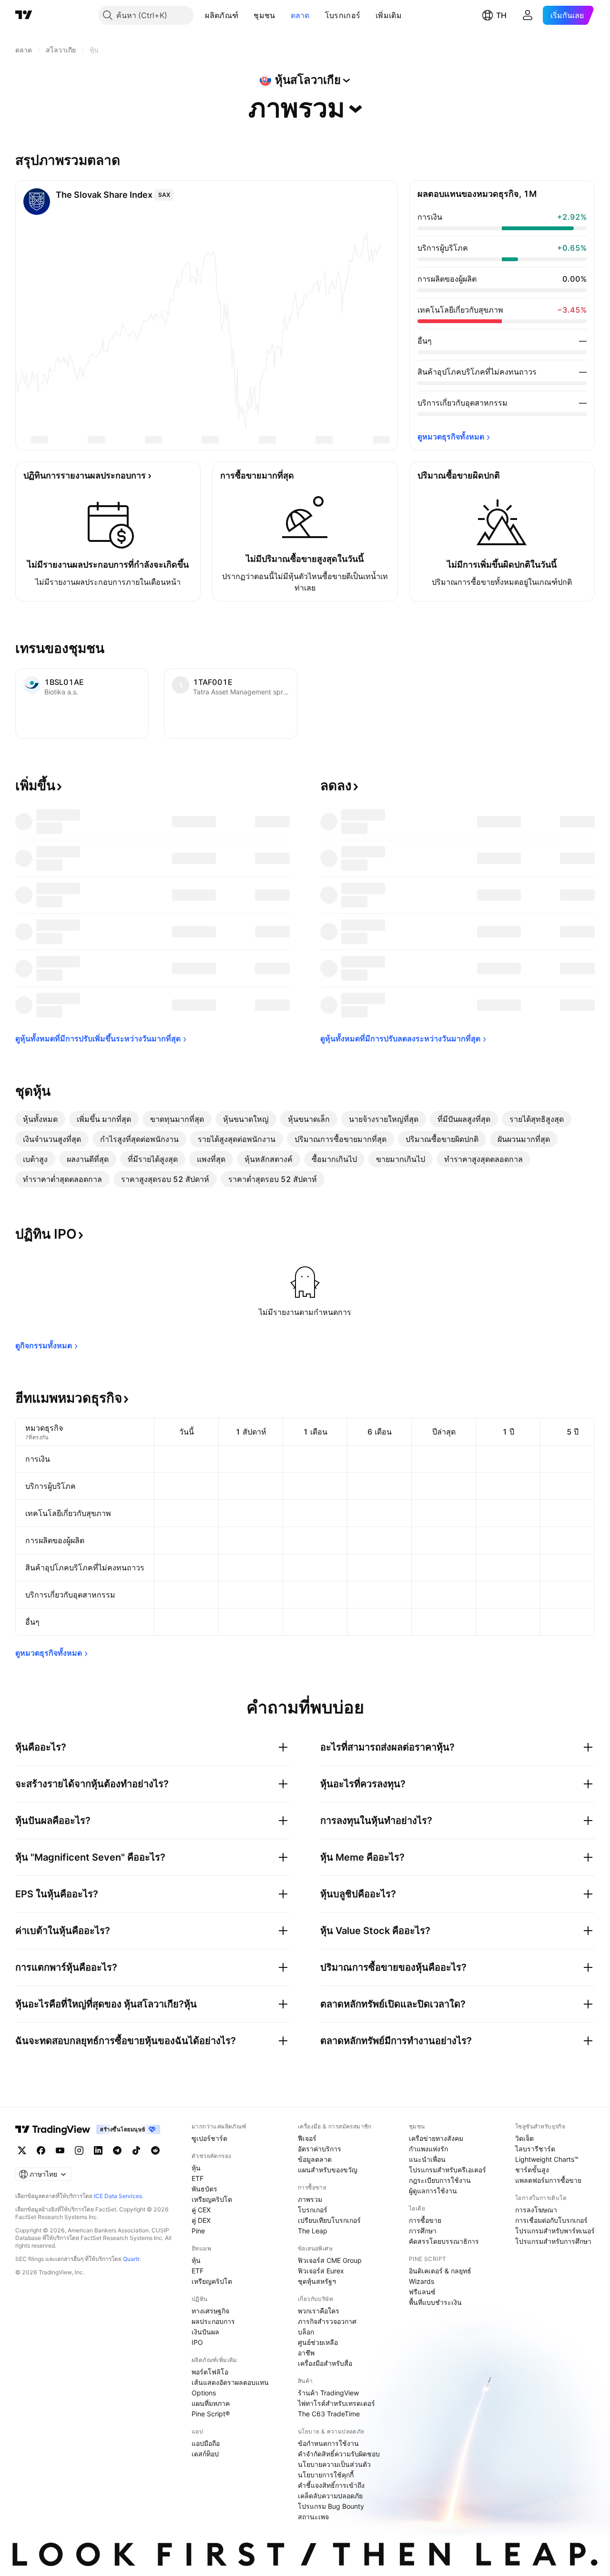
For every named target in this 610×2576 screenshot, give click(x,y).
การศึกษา (423, 2231)
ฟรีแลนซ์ (422, 2292)
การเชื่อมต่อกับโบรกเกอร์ (551, 2220)
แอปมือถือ (206, 2443)
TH (501, 15)
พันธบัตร (204, 2189)
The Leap (313, 2231)
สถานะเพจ (313, 2517)
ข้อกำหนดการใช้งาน (328, 2443)
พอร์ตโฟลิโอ (210, 2372)
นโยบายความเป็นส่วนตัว (334, 2464)
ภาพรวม (310, 2199)
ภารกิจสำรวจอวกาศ (327, 2321)
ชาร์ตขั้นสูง (532, 2170)
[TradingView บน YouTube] (60, 2150)
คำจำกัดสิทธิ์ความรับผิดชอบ (339, 2454)
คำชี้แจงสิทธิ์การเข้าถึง (331, 2485)
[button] (245, 15)
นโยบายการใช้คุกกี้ (326, 2475)
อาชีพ (306, 2353)
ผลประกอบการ (213, 2321)
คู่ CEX (201, 2210)
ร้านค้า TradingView (328, 2393)
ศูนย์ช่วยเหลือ (318, 2342)
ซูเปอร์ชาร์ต (209, 2138)
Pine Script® (211, 2414)
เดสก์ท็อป (205, 2454)
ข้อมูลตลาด (315, 2159)
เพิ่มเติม (389, 15)
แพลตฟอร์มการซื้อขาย (548, 2180)
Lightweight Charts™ (547, 2159)
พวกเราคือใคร (319, 2311)
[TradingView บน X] (22, 2150)
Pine (198, 2231)
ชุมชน (264, 15)
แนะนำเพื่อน (427, 2159)
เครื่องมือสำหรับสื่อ (325, 2363)
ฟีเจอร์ (307, 2138)
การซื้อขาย (425, 2220)
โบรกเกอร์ (343, 15)
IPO (197, 2342)
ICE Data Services (118, 2196)
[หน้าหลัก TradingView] (24, 15)
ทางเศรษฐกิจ (210, 2311)
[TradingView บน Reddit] (155, 2150)
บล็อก (306, 2332)
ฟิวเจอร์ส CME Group (330, 2260)
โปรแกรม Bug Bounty (331, 2506)
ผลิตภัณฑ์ (222, 15)
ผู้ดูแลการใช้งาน (433, 2191)
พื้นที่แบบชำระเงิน (435, 2302)
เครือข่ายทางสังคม (436, 2138)
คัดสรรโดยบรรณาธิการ (444, 2241)
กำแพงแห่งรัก (428, 2149)
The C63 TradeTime (329, 2414)
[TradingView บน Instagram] (79, 2150)
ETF (198, 2178)
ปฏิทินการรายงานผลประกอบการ (85, 475)
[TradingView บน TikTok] (136, 2150)
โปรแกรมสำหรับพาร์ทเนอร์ (555, 2231)
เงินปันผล (205, 2332)
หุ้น (196, 2168)
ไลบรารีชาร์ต (535, 2149)
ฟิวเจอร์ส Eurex (321, 2271)
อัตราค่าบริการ (320, 2149)
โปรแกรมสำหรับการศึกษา (553, 2241)
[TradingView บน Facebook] (41, 2150)
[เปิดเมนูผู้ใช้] (528, 15)
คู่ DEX (201, 2220)
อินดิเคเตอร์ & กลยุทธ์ (440, 2271)
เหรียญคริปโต (212, 2199)
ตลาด (300, 15)
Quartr (131, 2259)
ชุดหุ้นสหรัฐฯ (317, 2281)
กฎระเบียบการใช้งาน (440, 2180)
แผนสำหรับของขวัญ (328, 2170)
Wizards (422, 2281)
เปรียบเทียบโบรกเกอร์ (329, 2220)
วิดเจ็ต (524, 2138)
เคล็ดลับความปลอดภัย (330, 2496)
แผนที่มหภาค (211, 2403)
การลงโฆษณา (536, 2210)
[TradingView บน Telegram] (117, 2150)
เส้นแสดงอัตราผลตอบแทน (230, 2382)
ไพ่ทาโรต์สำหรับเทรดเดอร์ (336, 2403)
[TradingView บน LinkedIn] (98, 2150)
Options (204, 2393)
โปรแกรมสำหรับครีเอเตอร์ (447, 2170)
